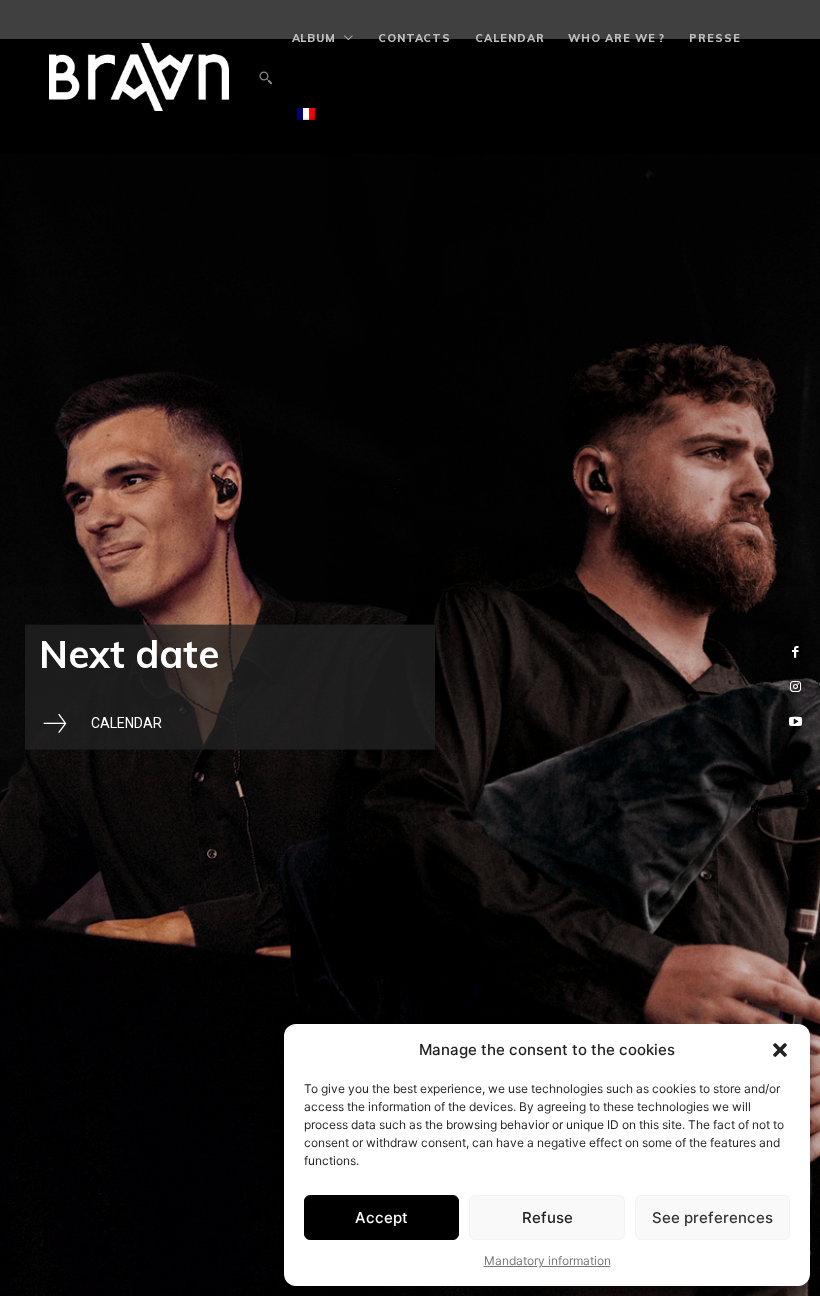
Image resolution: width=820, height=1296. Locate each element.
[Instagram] (795, 687)
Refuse (547, 1217)
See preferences (712, 1217)
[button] (780, 1050)
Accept (381, 1217)
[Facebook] (795, 652)
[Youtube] (795, 722)
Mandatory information (547, 1260)
